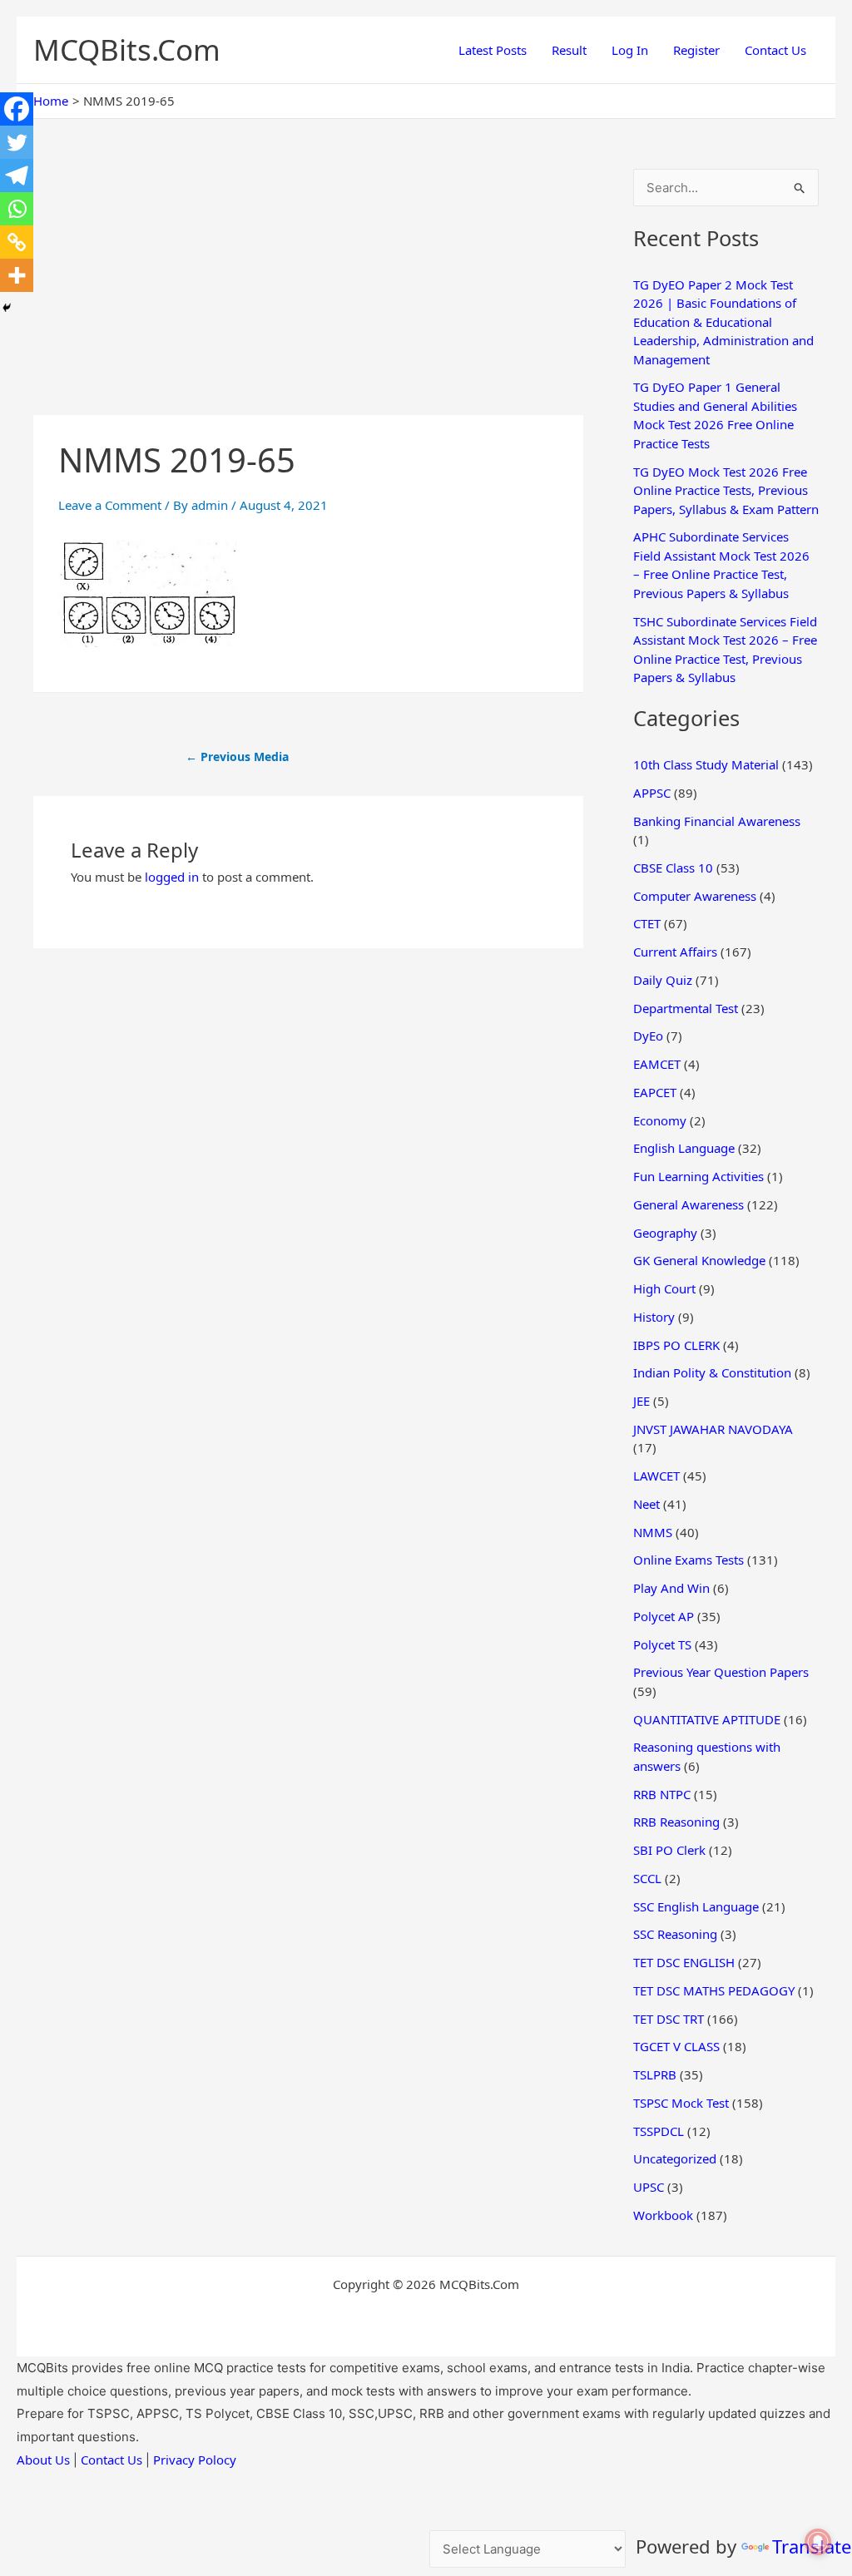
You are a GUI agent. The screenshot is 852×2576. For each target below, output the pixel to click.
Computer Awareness (695, 896)
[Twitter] (17, 142)
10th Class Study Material (706, 764)
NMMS (653, 1532)
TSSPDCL (659, 2131)
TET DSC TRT (669, 2019)
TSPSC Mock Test (681, 2103)
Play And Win (671, 1588)
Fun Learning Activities (698, 1176)
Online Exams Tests (689, 1560)
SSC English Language (696, 1906)
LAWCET (656, 1476)
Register (696, 50)
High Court (664, 1288)
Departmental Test (686, 1008)
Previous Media (237, 756)
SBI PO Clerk (669, 1850)
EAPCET (655, 1092)
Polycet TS (662, 1644)
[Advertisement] (308, 292)
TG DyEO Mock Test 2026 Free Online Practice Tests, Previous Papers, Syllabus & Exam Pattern (726, 490)
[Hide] (7, 308)
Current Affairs (675, 952)
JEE (641, 1401)
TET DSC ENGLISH (684, 1962)
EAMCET (657, 1064)
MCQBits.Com (127, 49)
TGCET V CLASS (676, 2046)
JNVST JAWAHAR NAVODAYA (713, 1429)
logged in (172, 877)
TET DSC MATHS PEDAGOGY (714, 1990)
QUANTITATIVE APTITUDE (707, 1719)
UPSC (649, 2187)
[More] (17, 275)
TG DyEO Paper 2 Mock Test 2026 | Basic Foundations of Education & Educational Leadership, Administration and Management (723, 322)
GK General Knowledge (699, 1260)
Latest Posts (493, 50)
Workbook (663, 2215)
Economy (660, 1120)
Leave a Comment (110, 505)
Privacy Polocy (195, 2460)
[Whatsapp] (17, 209)
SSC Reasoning (675, 1934)
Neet (646, 1504)
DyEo (648, 1036)
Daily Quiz (663, 980)
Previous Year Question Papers (721, 1672)
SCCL (647, 1878)
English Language (684, 1148)
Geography (665, 1233)
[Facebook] (17, 109)
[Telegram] (17, 176)
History (654, 1317)
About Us (43, 2460)
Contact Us (775, 50)
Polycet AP (664, 1616)
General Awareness (689, 1204)
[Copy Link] (17, 242)
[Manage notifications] (818, 2542)
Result (569, 50)
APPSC (652, 793)
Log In (630, 50)
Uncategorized (675, 2158)
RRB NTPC (662, 1794)
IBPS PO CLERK (676, 1345)
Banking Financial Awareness (717, 821)
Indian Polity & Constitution (712, 1372)
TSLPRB (655, 2074)
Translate (812, 2546)
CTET (647, 923)
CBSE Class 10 (673, 868)
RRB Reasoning (676, 1822)
